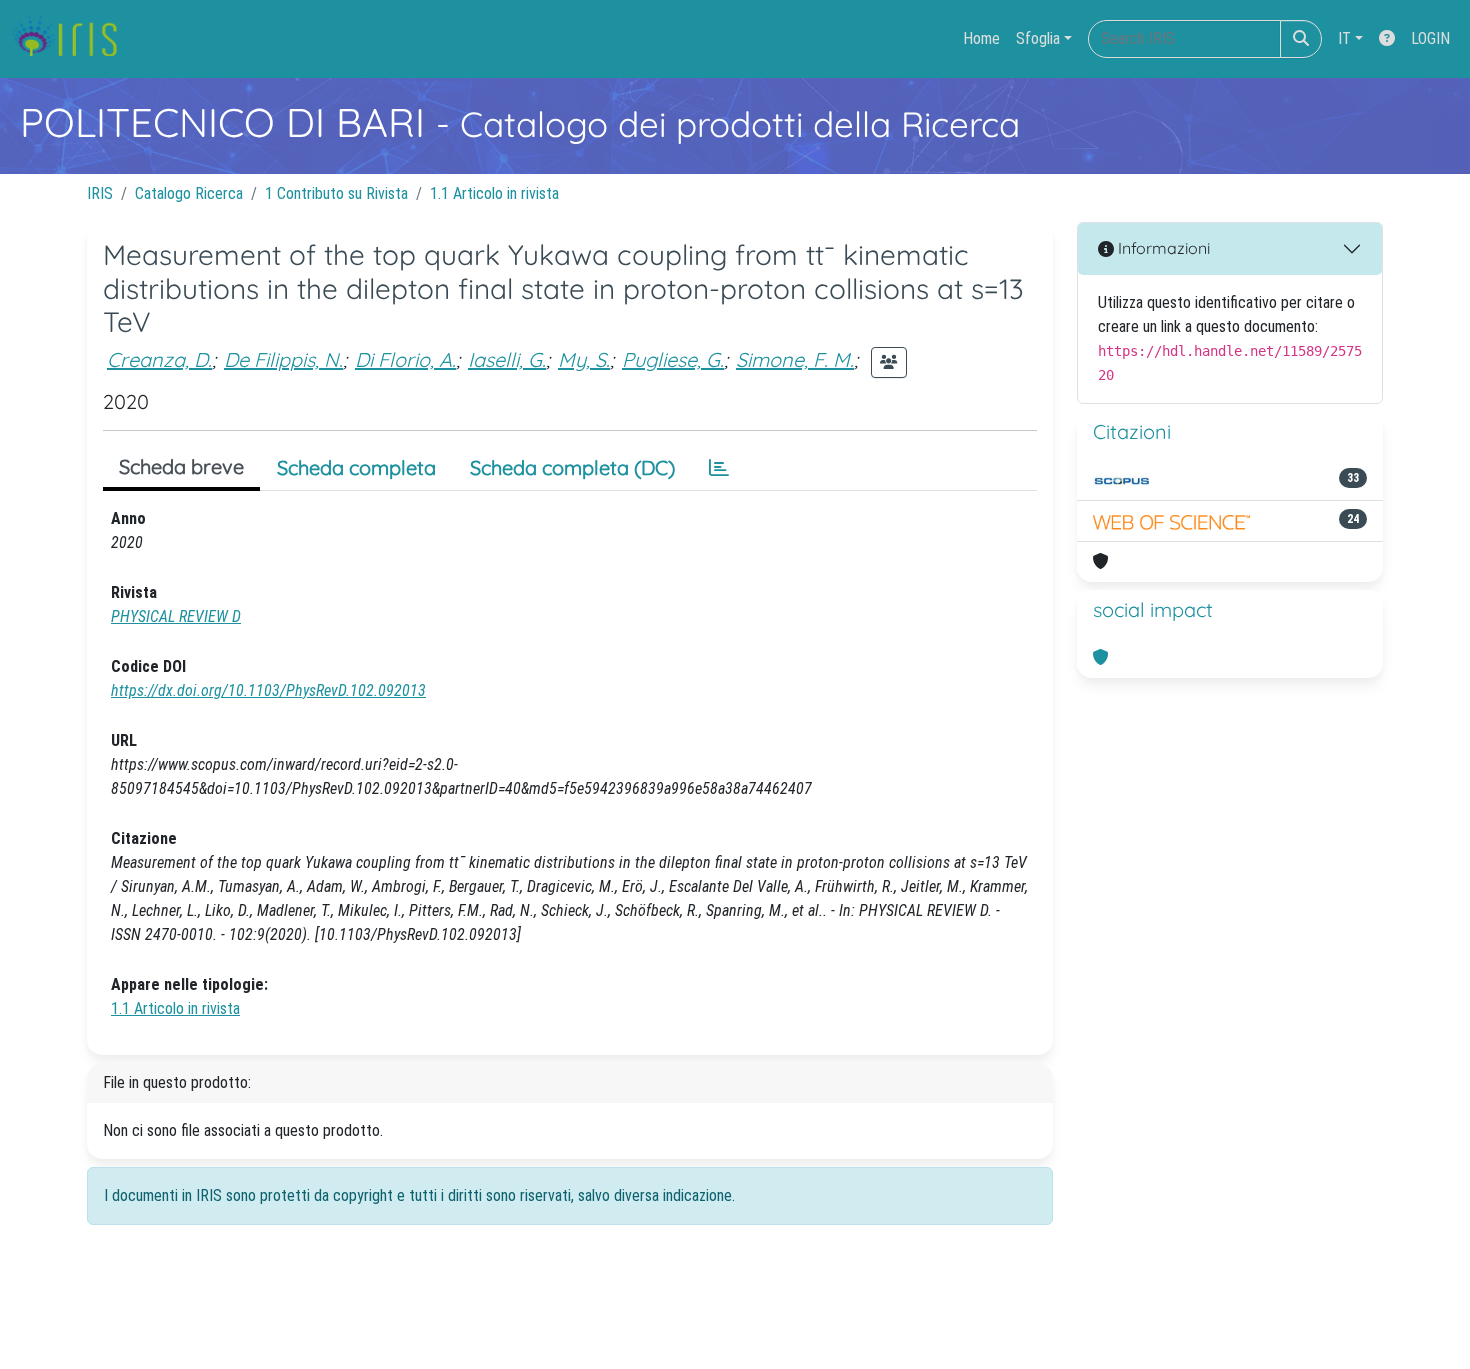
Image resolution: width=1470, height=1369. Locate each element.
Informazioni (1162, 248)
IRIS (100, 193)
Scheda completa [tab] (356, 467)
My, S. (584, 359)
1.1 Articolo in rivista (494, 193)
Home (981, 38)
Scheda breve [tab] (181, 466)
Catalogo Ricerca (189, 193)
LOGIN (1430, 38)
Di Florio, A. (405, 359)
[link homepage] (72, 39)
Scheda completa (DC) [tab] (572, 467)
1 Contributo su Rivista (336, 193)
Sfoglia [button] (1038, 38)
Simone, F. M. (795, 359)
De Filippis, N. (283, 359)
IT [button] (1344, 38)
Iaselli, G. (507, 359)
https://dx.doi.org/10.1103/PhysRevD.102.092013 (268, 690)
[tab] (719, 468)
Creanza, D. (159, 359)
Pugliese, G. (673, 359)
